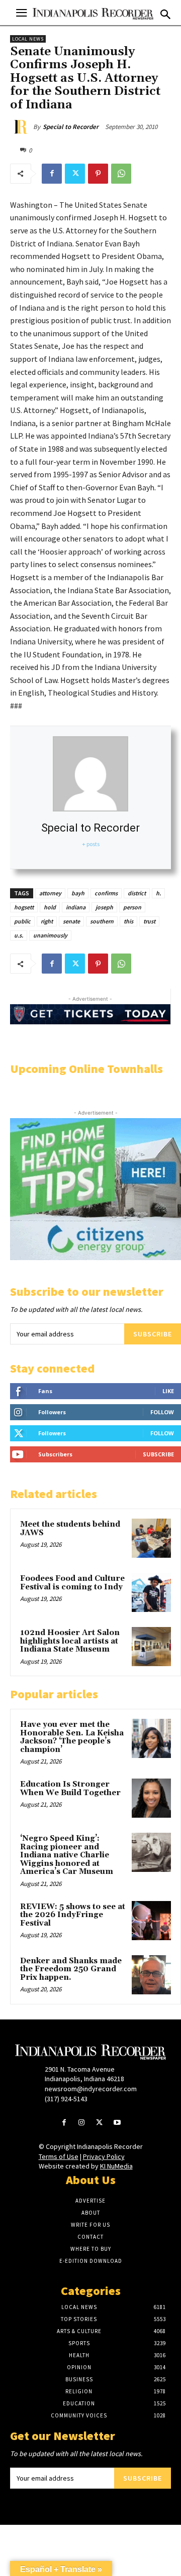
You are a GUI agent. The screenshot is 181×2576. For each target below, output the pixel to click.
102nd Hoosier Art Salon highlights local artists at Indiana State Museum (70, 1641)
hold (50, 907)
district (137, 893)
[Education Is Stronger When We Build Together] (151, 1798)
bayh (78, 893)
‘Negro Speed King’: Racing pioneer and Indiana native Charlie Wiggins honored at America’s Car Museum (67, 1855)
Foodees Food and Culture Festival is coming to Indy (72, 1583)
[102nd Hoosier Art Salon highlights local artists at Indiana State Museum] (151, 1647)
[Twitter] (75, 174)
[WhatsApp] (121, 174)
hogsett (24, 907)
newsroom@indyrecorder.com (91, 2089)
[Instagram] (82, 2123)
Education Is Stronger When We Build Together (70, 1789)
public (22, 921)
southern (102, 921)
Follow (162, 1412)
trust (149, 921)
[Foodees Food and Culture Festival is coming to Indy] (151, 1592)
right (47, 921)
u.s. (19, 935)
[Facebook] (52, 174)
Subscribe (153, 1334)
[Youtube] (117, 2123)
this (128, 921)
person (132, 907)
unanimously (50, 935)
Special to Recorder (71, 127)
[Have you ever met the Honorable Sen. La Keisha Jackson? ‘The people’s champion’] (151, 1738)
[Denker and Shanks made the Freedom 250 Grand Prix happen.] (151, 1975)
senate (71, 921)
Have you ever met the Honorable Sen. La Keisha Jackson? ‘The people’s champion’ (72, 1737)
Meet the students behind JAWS (70, 1529)
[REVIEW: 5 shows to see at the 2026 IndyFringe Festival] (151, 1921)
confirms (106, 893)
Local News (28, 39)
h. (158, 893)
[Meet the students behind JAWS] (151, 1538)
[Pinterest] (98, 174)
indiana (76, 907)
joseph (104, 907)
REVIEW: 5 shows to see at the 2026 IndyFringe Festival (73, 1915)
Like (168, 1391)
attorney (50, 893)
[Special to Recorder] (22, 127)
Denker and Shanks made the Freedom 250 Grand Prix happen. (71, 1969)
